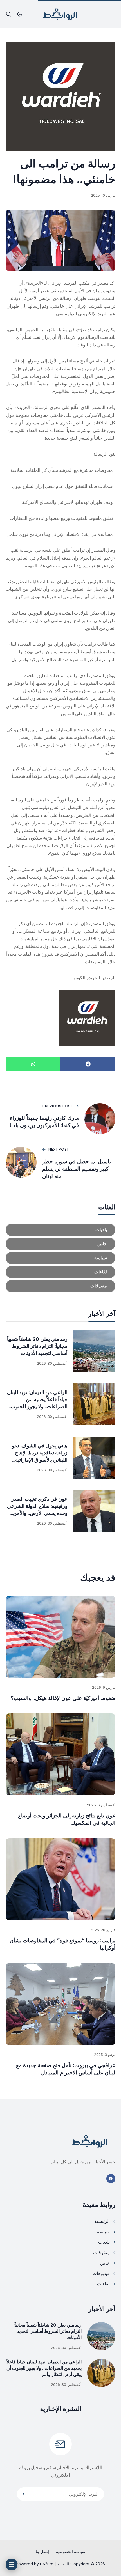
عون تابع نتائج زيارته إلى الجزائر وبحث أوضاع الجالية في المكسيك (67, 1819)
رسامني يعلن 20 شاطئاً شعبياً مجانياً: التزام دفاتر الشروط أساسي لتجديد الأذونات (37, 1346)
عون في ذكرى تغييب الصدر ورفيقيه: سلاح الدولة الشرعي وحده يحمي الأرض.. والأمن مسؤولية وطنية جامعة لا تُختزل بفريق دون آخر (37, 1513)
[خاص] (60, 1244)
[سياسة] (60, 1258)
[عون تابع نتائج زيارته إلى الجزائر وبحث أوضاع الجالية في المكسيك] (60, 1755)
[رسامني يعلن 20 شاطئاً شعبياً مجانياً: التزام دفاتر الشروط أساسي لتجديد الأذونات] (94, 1351)
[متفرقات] (60, 1286)
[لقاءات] (60, 1272)
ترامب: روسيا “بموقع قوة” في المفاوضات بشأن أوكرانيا (62, 1944)
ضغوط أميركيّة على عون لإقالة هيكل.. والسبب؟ (63, 1698)
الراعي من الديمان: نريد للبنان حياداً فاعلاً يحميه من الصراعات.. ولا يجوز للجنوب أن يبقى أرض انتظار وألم (37, 1403)
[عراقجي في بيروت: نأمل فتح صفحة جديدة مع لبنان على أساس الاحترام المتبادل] (60, 2004)
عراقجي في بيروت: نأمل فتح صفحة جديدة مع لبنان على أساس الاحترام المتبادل (66, 2069)
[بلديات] (60, 1230)
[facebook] (111, 2179)
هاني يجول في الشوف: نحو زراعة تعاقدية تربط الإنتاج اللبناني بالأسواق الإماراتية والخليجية (40, 1456)
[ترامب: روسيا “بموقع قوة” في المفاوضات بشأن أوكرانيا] (60, 1879)
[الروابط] (60, 14)
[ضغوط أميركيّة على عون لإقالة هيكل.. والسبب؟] (60, 1637)
